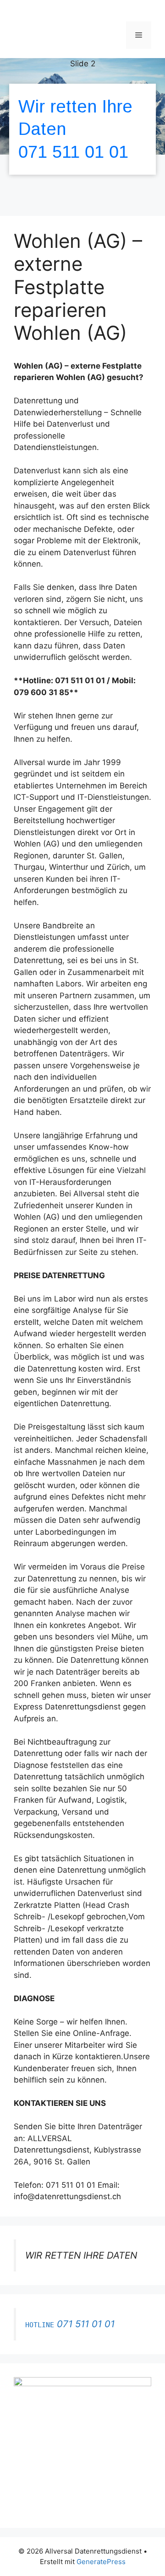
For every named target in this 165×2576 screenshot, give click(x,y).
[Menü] (139, 35)
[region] (82, 132)
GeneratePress (101, 2562)
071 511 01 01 (73, 152)
